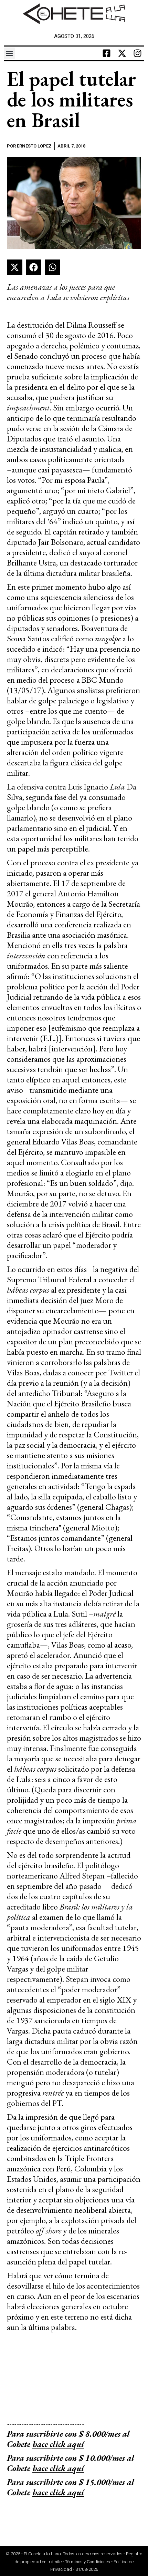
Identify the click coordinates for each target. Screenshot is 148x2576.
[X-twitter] (122, 53)
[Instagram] (137, 53)
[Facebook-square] (106, 53)
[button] (9, 53)
